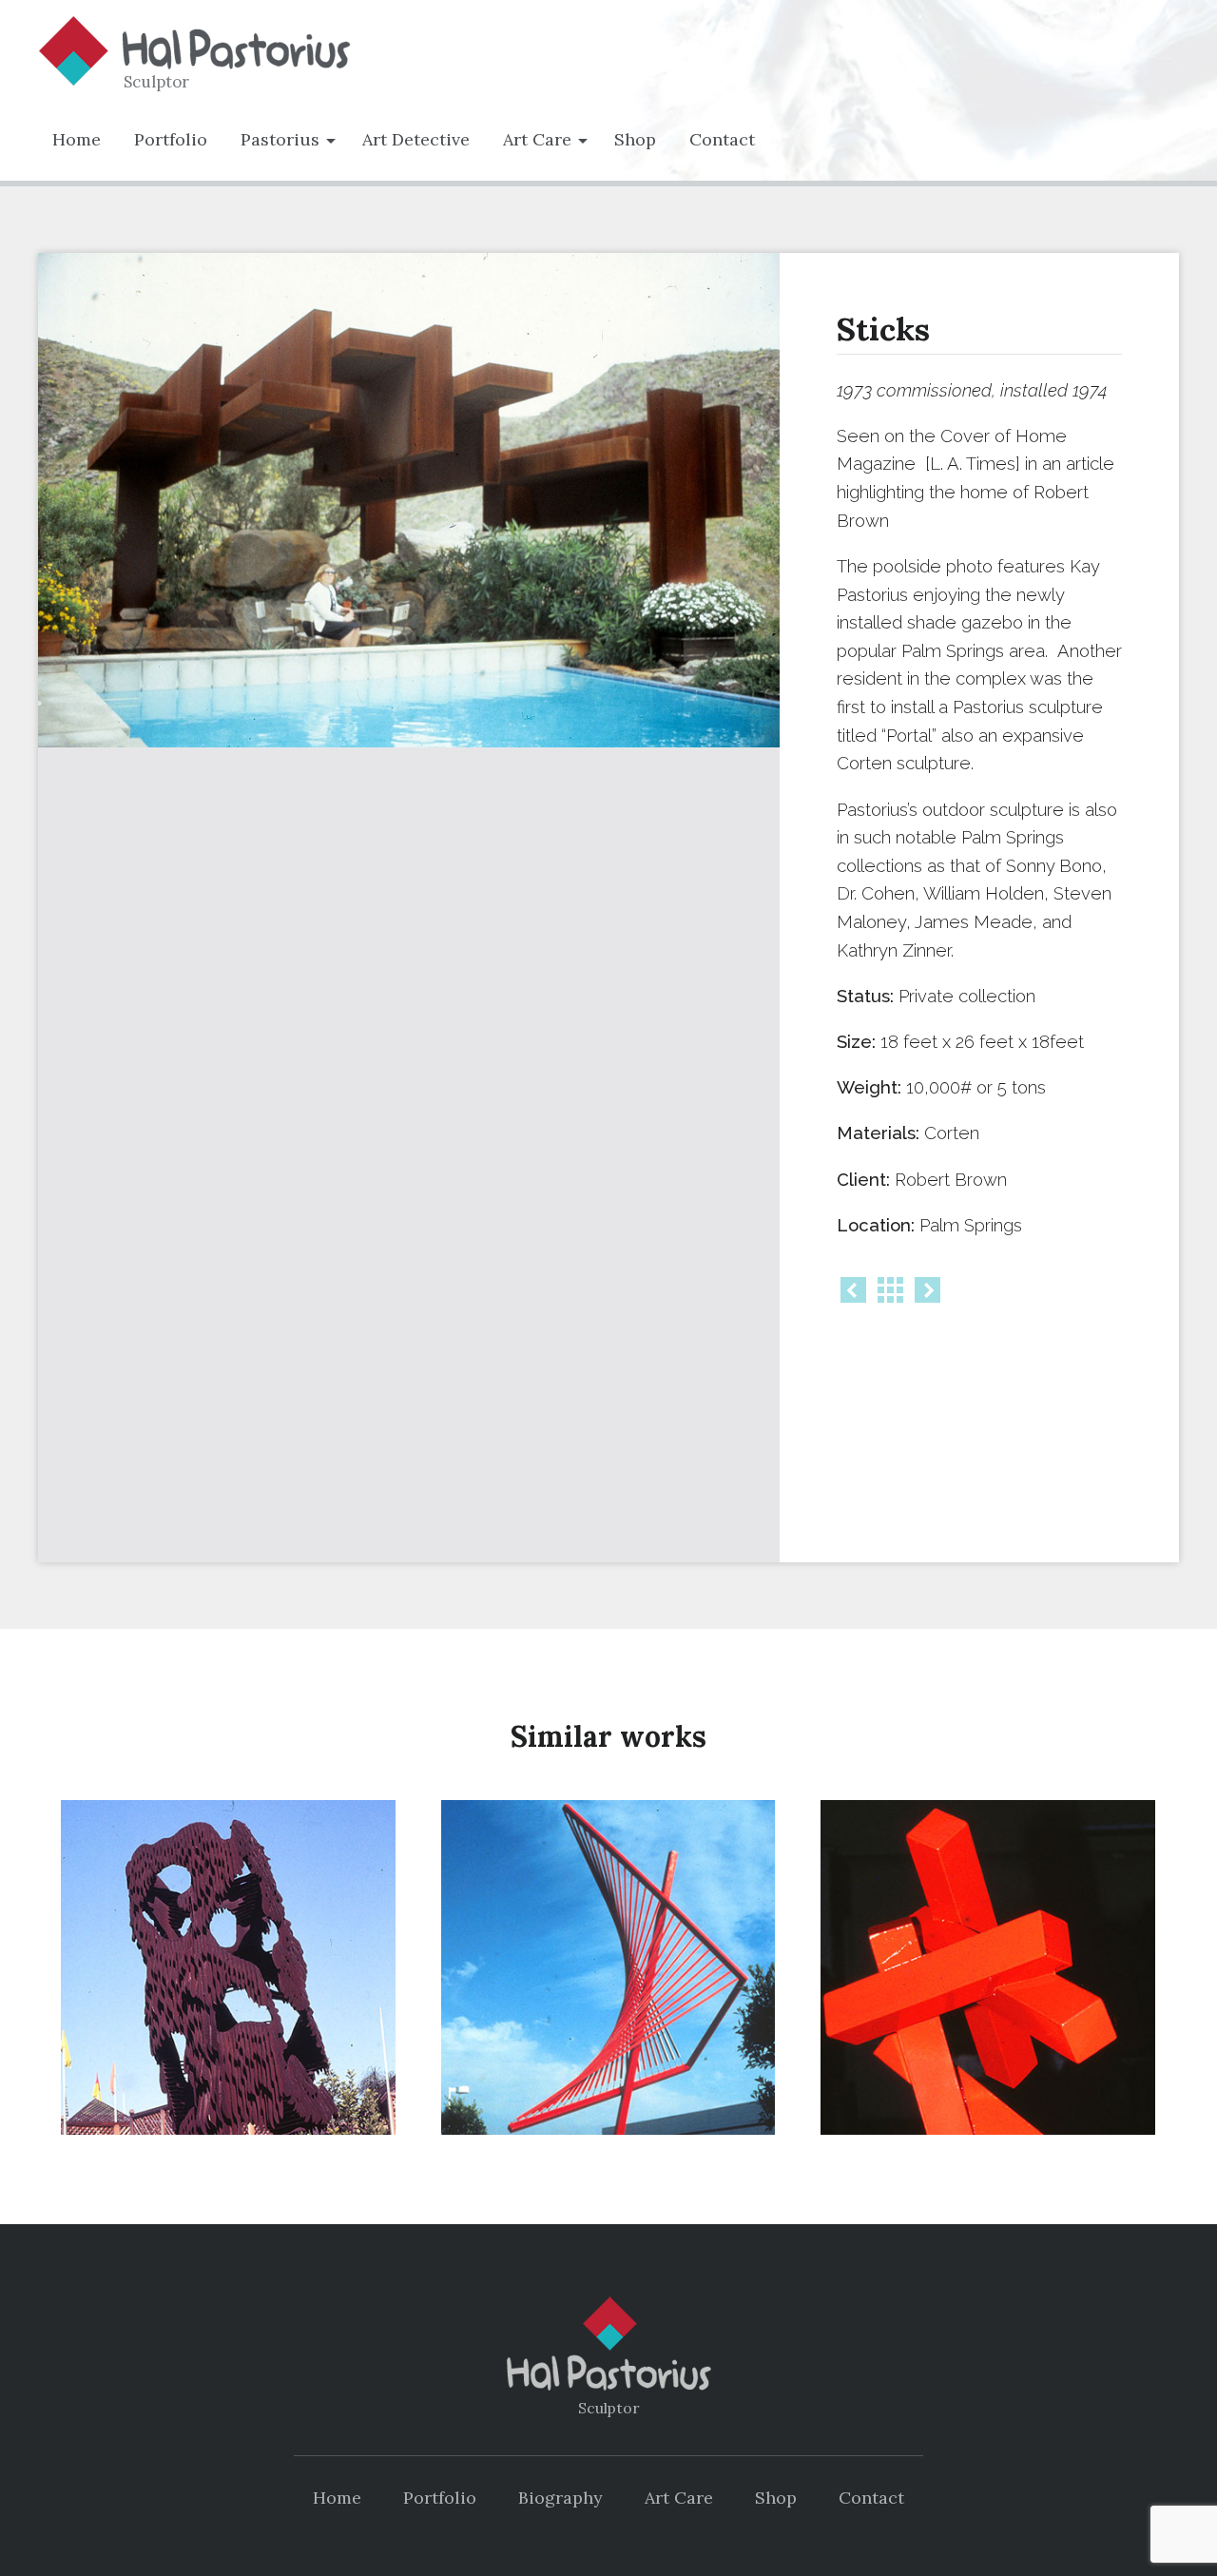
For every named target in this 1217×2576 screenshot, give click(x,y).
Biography (560, 2498)
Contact (722, 139)
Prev (853, 1290)
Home (77, 139)
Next (927, 1290)
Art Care (537, 139)
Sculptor (156, 82)
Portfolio (171, 139)
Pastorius (280, 139)
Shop (635, 139)
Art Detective (416, 139)
